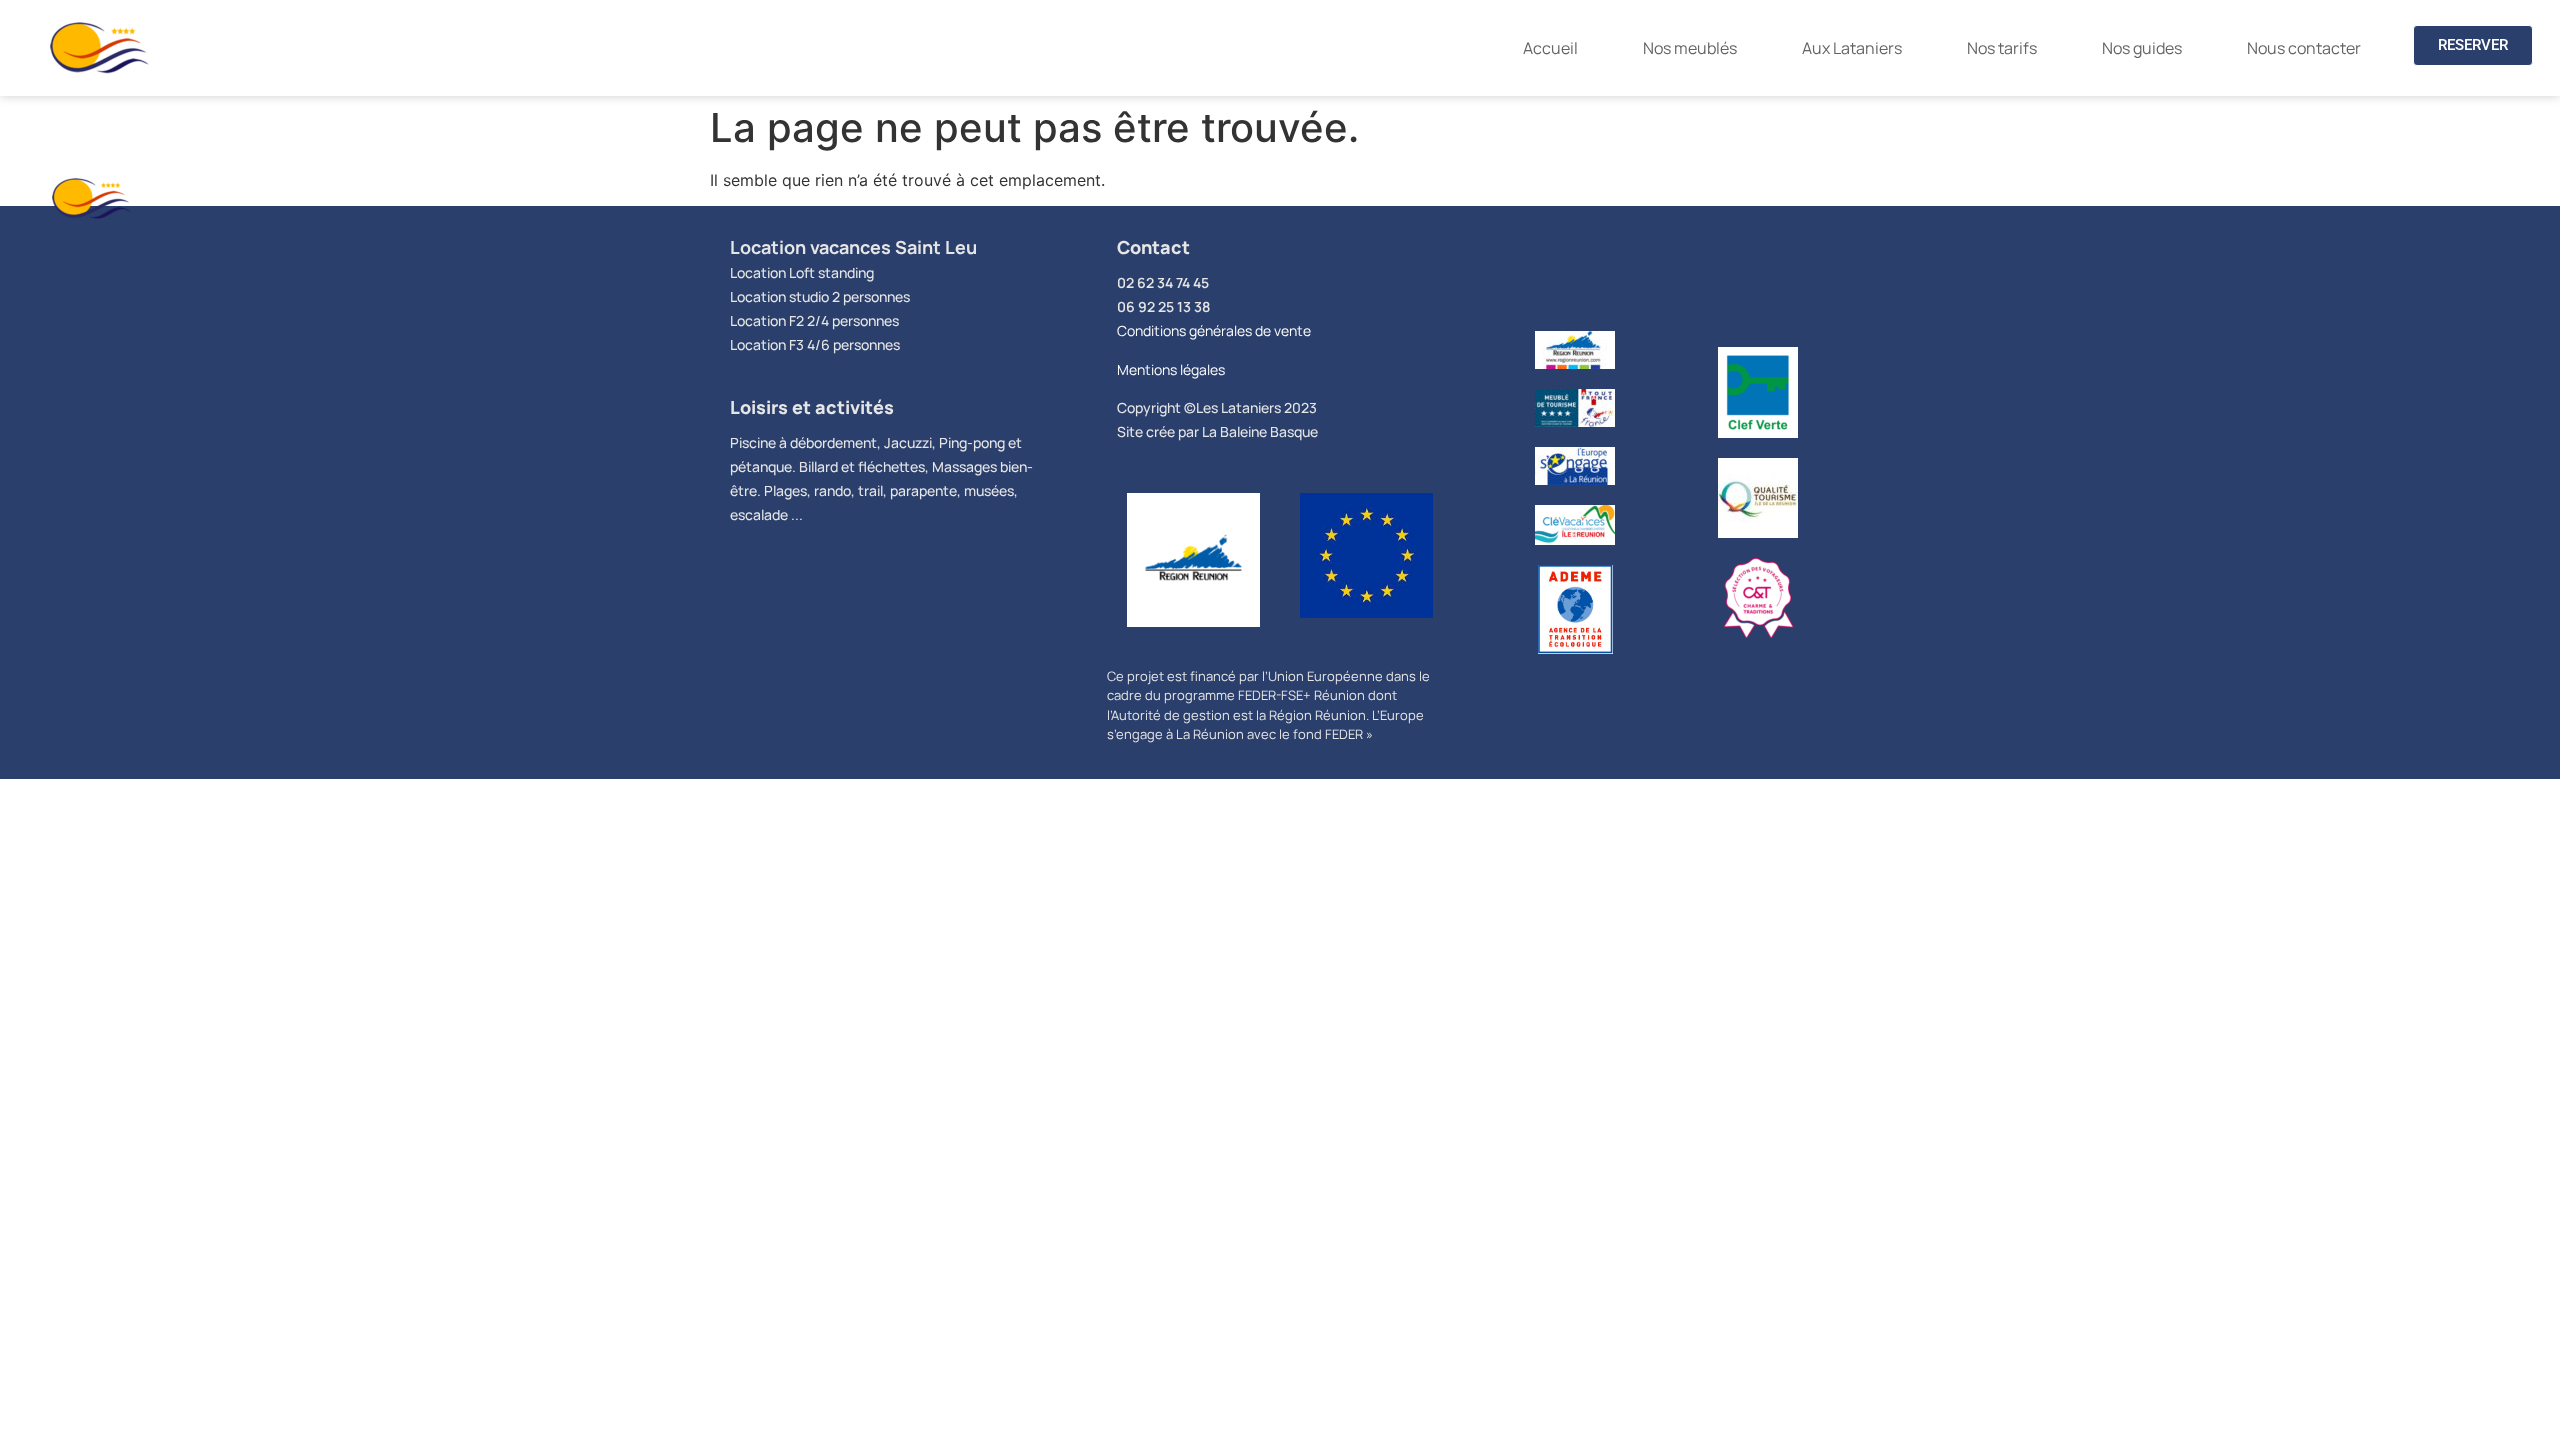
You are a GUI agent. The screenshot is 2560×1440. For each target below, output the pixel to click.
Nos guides (2142, 48)
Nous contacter (2304, 48)
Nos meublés (1690, 48)
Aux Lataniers (1852, 48)
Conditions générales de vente (1214, 330)
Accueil (1550, 48)
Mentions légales (1171, 369)
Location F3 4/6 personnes (815, 344)
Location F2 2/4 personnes (814, 320)
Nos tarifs (2002, 48)
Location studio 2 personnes (820, 296)
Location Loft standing (802, 272)
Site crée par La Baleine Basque (1217, 431)
